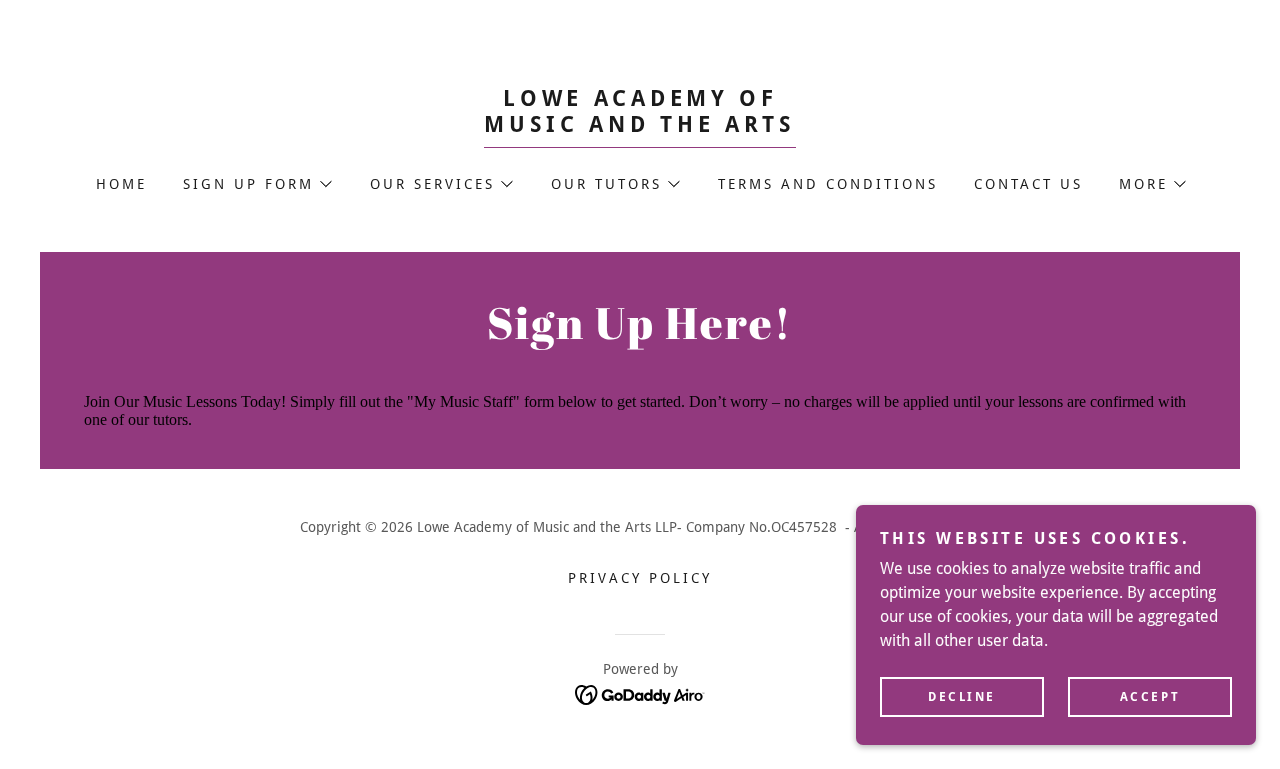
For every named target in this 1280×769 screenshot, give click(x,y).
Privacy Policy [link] (640, 578)
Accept (1150, 697)
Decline (962, 697)
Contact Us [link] (1028, 184)
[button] (256, 184)
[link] (640, 126)
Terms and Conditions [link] (828, 184)
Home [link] (121, 184)
